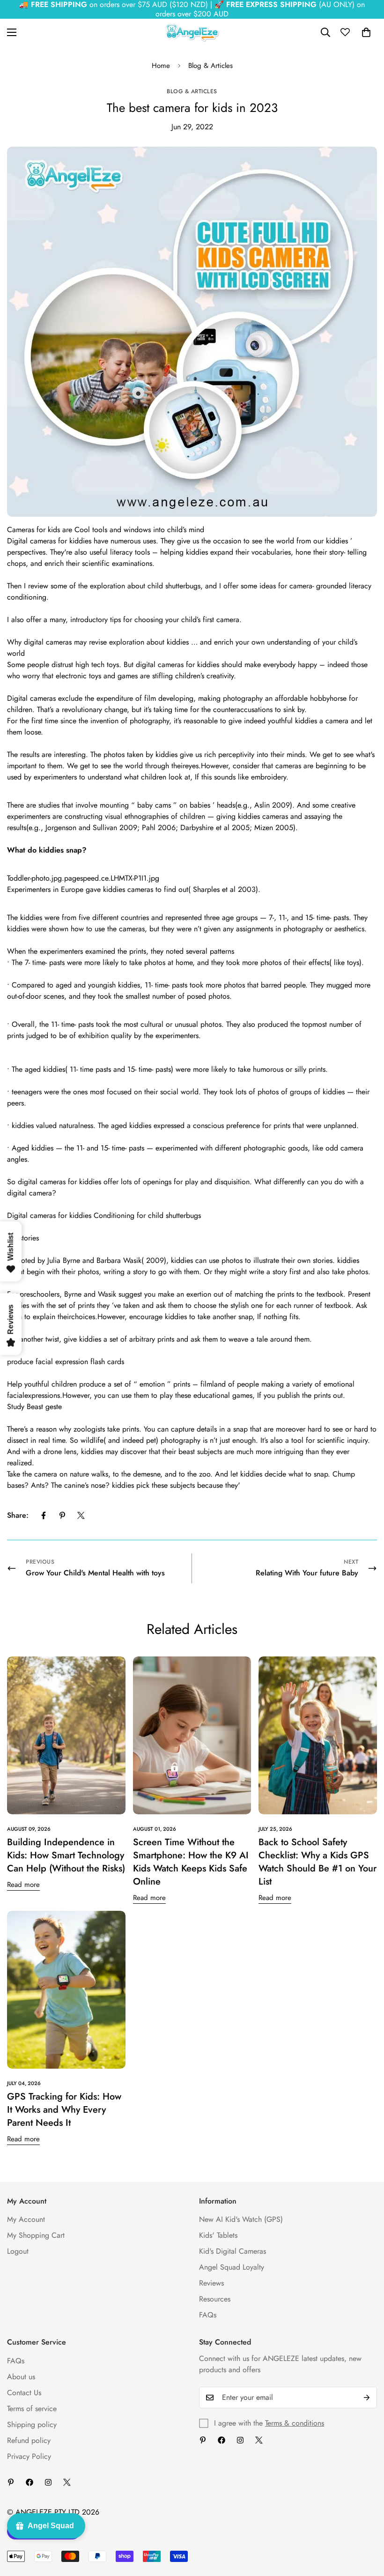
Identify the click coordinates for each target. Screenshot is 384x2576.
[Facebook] (44, 1515)
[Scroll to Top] (366, 2525)
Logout (18, 2251)
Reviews (211, 2283)
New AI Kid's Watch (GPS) (241, 2219)
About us (21, 2377)
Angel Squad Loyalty (232, 2267)
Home (161, 66)
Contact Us (24, 2393)
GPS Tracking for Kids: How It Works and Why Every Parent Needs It (64, 2110)
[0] (366, 32)
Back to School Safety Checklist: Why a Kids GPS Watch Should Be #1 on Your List (318, 1862)
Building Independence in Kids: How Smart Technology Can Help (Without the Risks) (66, 1855)
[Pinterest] (62, 1515)
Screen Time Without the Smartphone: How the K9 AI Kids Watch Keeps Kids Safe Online (191, 1862)
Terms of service (32, 2409)
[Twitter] (81, 1515)
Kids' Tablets (218, 2235)
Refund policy (29, 2440)
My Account (26, 2219)
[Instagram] (240, 2440)
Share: (18, 1515)
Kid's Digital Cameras (233, 2251)
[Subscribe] (367, 2398)
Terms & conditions (295, 2423)
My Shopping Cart (36, 2235)
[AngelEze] (192, 33)
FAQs (208, 2315)
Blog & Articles (210, 66)
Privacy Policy (29, 2456)
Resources (215, 2299)
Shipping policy (32, 2424)
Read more (23, 1885)
